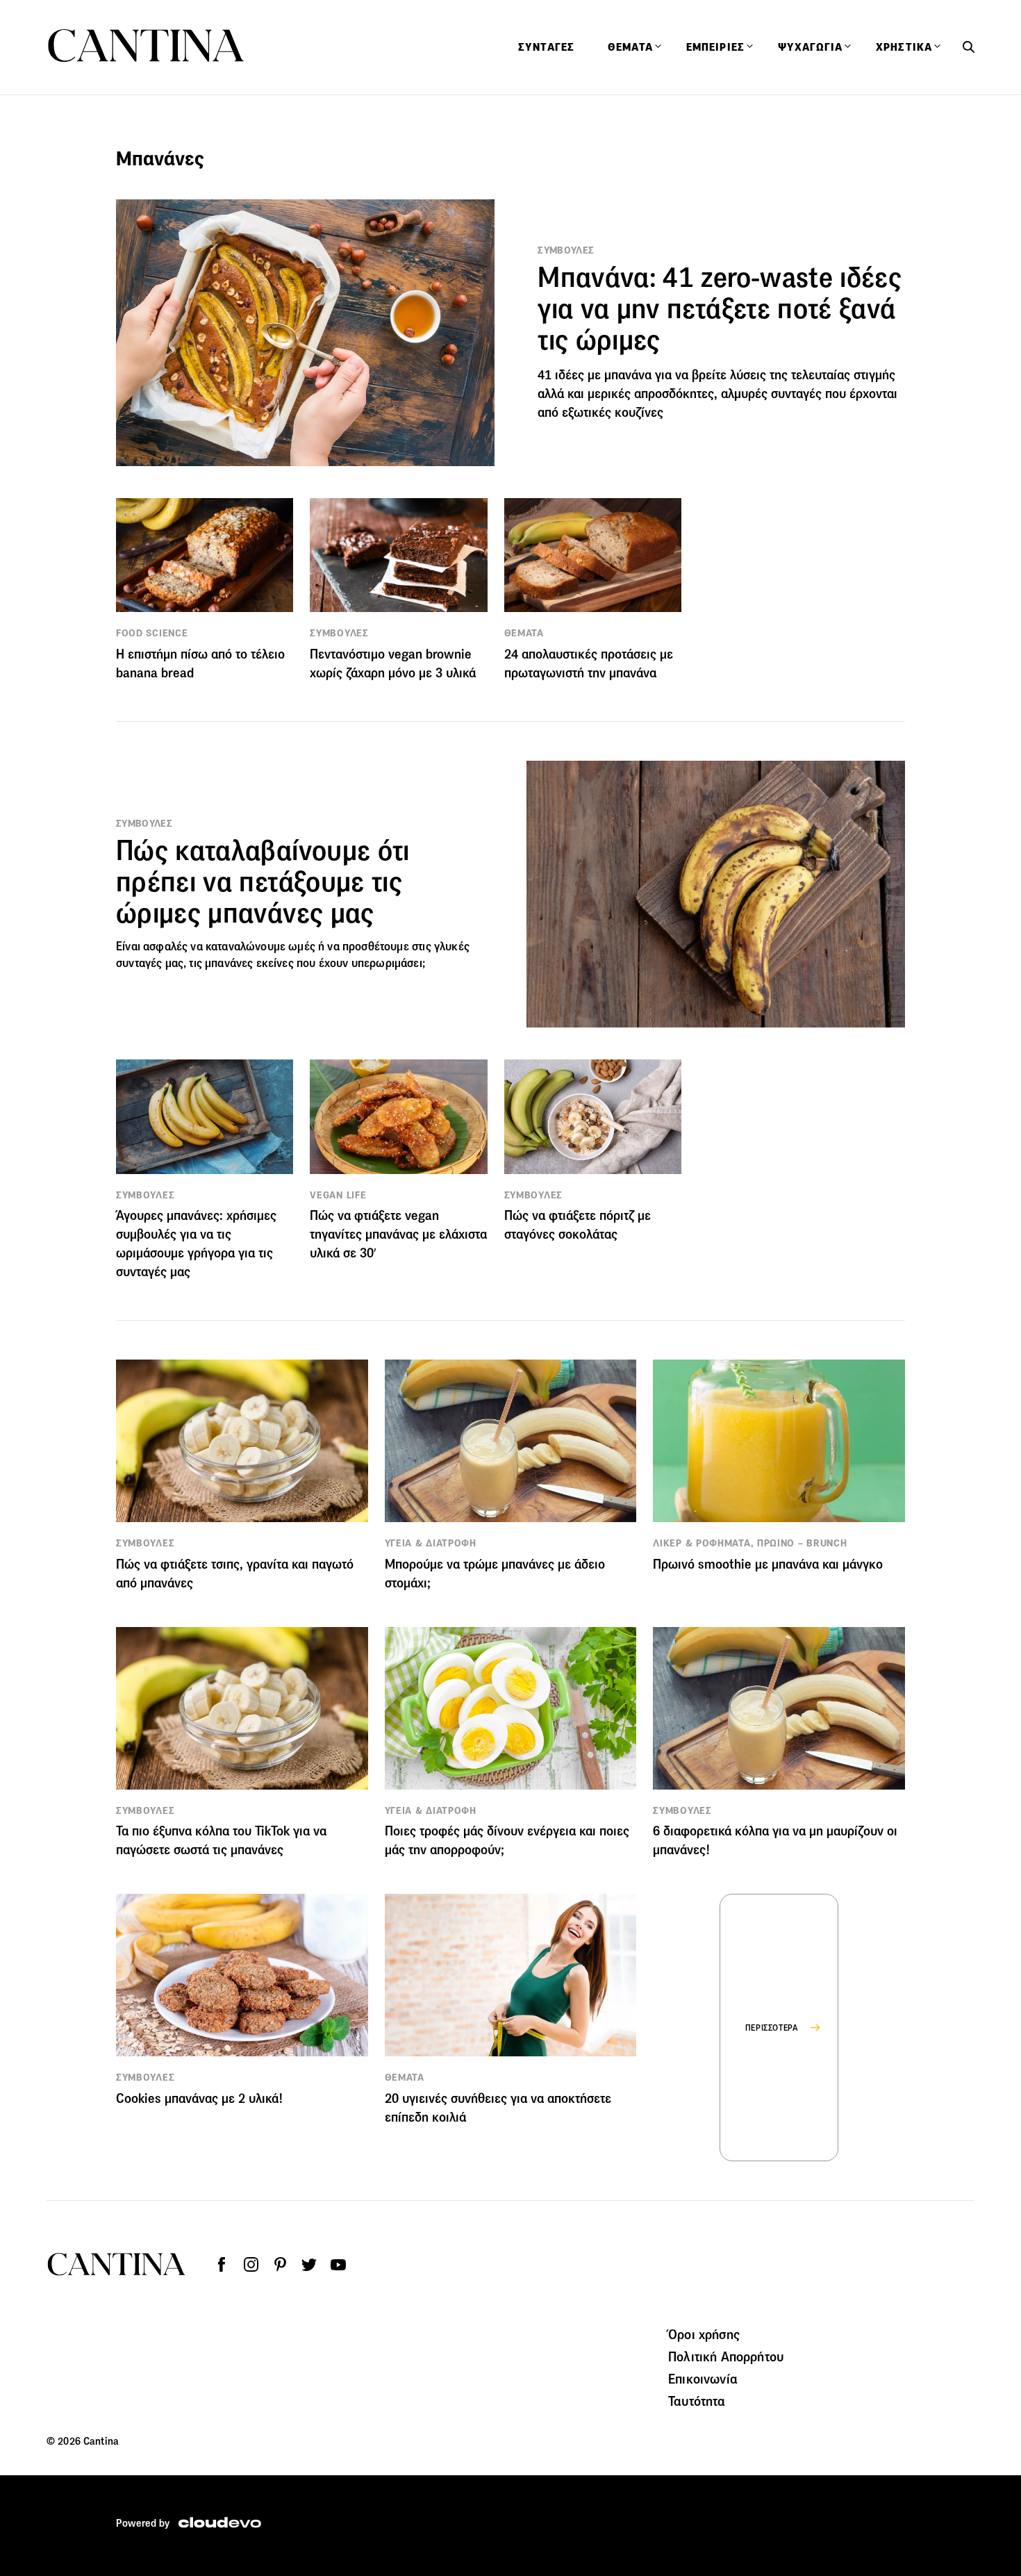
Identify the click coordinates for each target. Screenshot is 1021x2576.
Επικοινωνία (703, 2379)
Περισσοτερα (772, 2028)
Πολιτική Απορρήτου (726, 2356)
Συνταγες (546, 47)
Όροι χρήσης (704, 2334)
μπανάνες (229, 963)
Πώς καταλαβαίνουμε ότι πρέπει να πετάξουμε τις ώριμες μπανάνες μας (263, 882)
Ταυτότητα (697, 2401)
